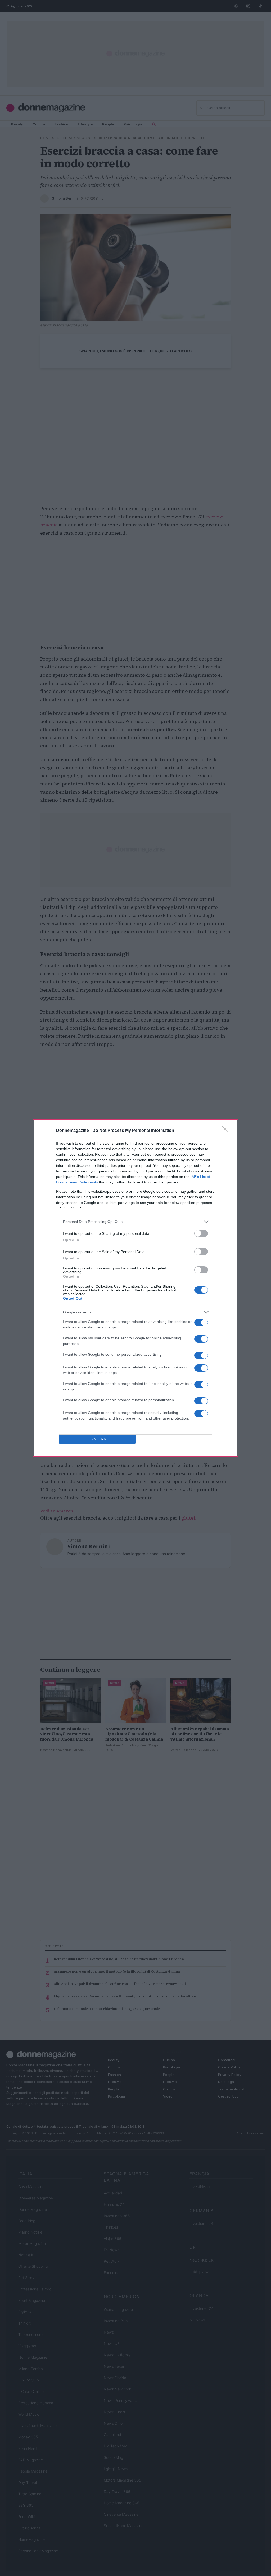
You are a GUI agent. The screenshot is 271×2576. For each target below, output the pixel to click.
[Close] (227, 1131)
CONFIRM (97, 1439)
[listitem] (135, 1222)
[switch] (201, 1233)
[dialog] (135, 1288)
